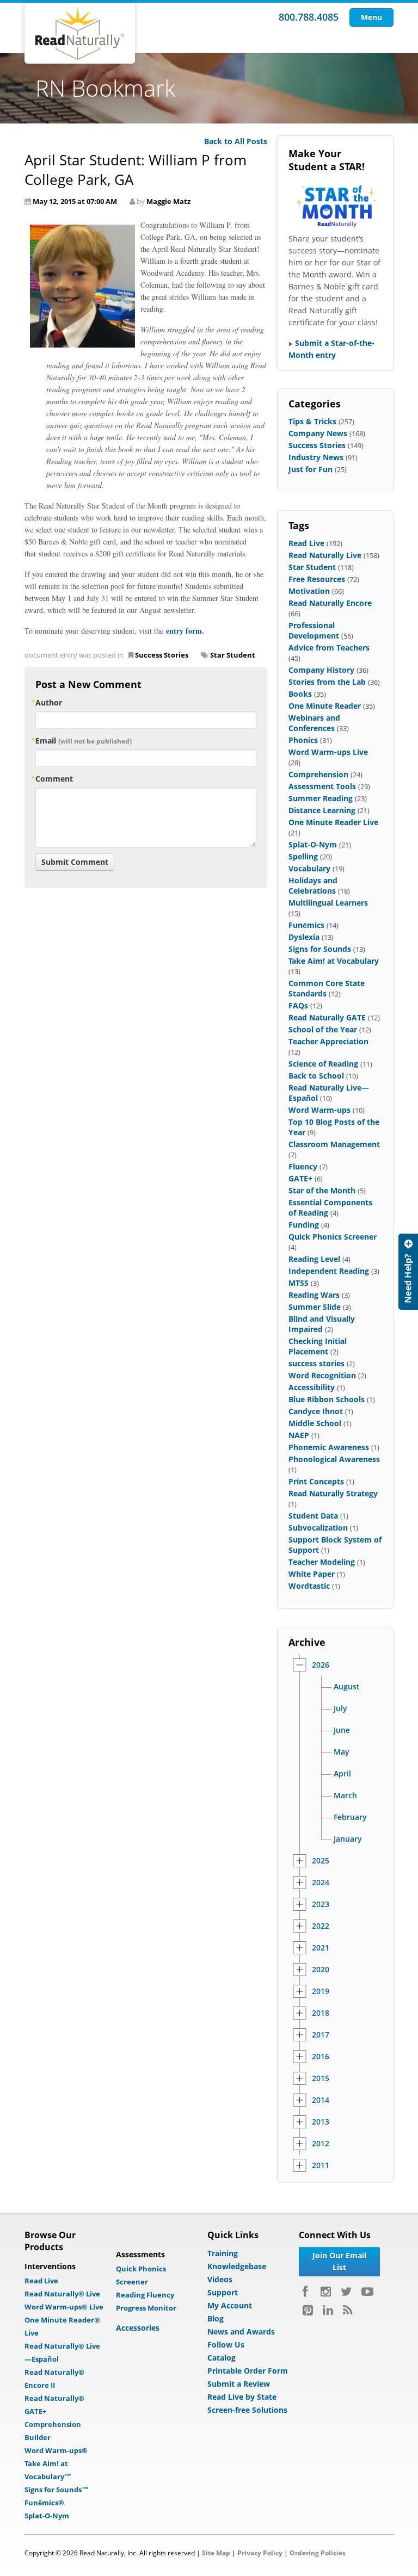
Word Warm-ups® (56, 2450)
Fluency (303, 1166)
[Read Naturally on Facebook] (307, 2292)
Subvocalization (318, 1528)
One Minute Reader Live (333, 822)
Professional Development (314, 630)
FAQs (298, 1005)
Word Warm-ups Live (328, 752)
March (345, 1795)
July (340, 1708)
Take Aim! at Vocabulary (334, 961)
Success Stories (162, 655)
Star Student (233, 655)
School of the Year (323, 1029)
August (347, 1687)
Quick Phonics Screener (333, 1237)
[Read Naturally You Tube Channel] (367, 2292)
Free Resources (317, 579)
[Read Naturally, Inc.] (80, 33)
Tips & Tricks (312, 421)
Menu (371, 17)
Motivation (309, 591)
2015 (321, 2078)
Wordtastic (309, 1586)
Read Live (306, 543)
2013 (321, 2122)
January (348, 1839)
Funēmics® (44, 2503)
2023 (321, 1904)
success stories (316, 1363)
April (342, 1774)
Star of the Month (322, 1190)
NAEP (299, 1435)
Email (84, 741)
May (342, 1752)
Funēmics (306, 925)
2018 (321, 2013)
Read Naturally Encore (330, 603)
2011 (321, 2165)
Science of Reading (323, 1064)
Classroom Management (334, 1144)
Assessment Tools (322, 786)
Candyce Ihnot (316, 1411)
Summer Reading (321, 798)
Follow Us (226, 2345)
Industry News (316, 457)
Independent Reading (329, 1271)
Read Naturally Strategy (333, 1493)
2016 (321, 2057)
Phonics (303, 740)
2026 (321, 1665)
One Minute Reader (325, 706)
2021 (321, 1948)
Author (49, 702)
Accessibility (312, 1387)
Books (300, 694)
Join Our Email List (339, 2261)
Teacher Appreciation (328, 1041)
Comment (54, 779)
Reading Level (314, 1259)
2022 (321, 1926)
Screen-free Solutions (247, 2410)
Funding (304, 1225)
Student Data (313, 1516)
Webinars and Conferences (314, 723)
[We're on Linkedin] (328, 2310)
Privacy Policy (260, 2553)
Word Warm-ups (319, 1110)
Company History (321, 670)
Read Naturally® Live (62, 2294)
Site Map (216, 2553)
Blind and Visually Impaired (322, 1324)
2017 (321, 2035)
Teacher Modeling (322, 1562)
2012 (321, 2144)
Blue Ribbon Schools (327, 1399)
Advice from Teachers (329, 648)
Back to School (316, 1076)
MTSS (299, 1283)
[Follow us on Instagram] (326, 2292)
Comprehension (318, 774)
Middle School (315, 1423)
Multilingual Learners (328, 903)
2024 (321, 1883)
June (342, 1730)
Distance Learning (322, 810)
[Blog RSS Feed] (348, 2310)
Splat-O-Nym (313, 844)
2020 (321, 1970)
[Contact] (408, 1272)
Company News (318, 433)
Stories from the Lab (327, 682)
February (350, 1817)
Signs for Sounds (320, 949)
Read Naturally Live (325, 555)
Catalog (222, 2358)
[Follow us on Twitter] (346, 2292)
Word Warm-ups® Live (64, 2307)
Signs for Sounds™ (57, 2490)
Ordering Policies (318, 2553)
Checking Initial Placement (318, 1346)
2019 (321, 1991)
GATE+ (300, 1178)
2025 (321, 1861)
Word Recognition (322, 1375)
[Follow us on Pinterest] (308, 2310)
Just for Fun (311, 469)
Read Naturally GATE (327, 1017)
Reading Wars (314, 1295)
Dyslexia (304, 937)
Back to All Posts (236, 141)
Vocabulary (309, 868)
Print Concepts (316, 1481)
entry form (184, 631)
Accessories (138, 2328)
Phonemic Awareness (329, 1447)
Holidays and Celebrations (313, 886)
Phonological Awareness (334, 1459)
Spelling (303, 856)
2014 (321, 2100)
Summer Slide (315, 1307)
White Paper (312, 1574)
